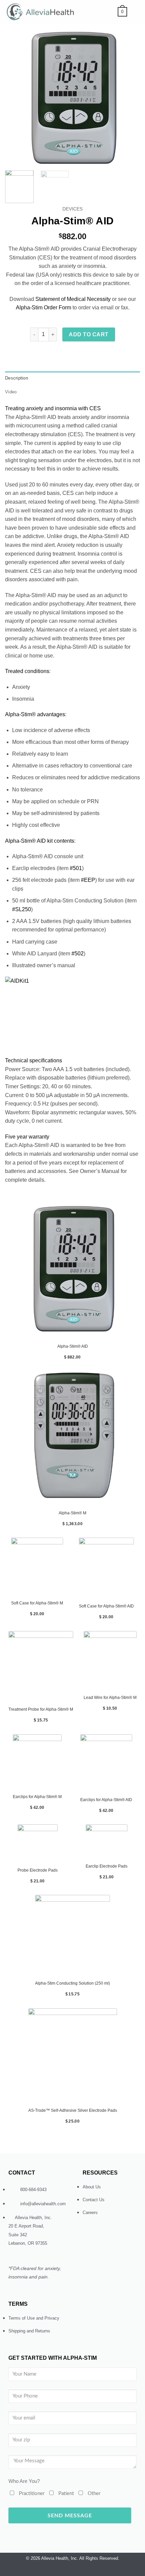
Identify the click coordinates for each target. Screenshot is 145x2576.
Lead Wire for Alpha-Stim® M (110, 1698)
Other (94, 2494)
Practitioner (32, 2494)
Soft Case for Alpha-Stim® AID (106, 1606)
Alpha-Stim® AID (73, 1346)
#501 (76, 868)
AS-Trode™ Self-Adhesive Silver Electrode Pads (73, 2110)
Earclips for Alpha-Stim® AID (106, 1800)
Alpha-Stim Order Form (43, 307)
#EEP (88, 880)
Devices (72, 209)
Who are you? (24, 2481)
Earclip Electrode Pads (107, 1866)
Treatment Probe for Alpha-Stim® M (41, 1709)
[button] (122, 12)
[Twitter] (53, 2570)
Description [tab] (17, 378)
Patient (66, 2494)
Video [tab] (11, 392)
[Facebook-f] (79, 2570)
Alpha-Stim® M (72, 1513)
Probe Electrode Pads (38, 1870)
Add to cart (89, 334)
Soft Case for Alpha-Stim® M (37, 1603)
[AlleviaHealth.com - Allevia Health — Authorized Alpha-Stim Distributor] (43, 12)
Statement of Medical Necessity (73, 299)
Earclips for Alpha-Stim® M (37, 1797)
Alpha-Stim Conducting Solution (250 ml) (72, 1983)
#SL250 (22, 909)
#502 (78, 954)
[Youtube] (66, 2570)
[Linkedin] (92, 2570)
